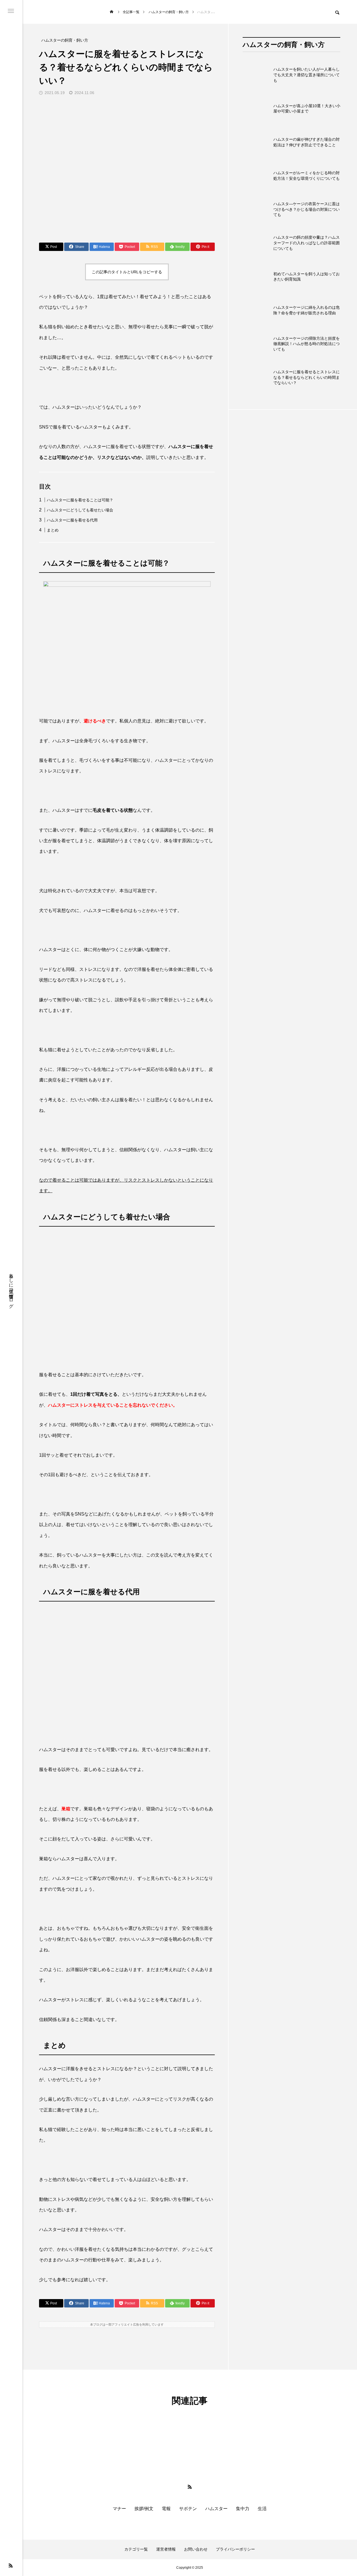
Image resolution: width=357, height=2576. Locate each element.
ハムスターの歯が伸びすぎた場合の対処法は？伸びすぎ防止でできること (307, 142)
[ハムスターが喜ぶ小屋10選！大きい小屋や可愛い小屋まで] (257, 109)
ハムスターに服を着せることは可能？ (80, 500)
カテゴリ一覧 (136, 2549)
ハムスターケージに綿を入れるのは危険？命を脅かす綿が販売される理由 (307, 310)
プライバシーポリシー (235, 2549)
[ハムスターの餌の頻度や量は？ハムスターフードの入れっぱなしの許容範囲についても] (257, 243)
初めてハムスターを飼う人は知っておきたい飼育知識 (307, 277)
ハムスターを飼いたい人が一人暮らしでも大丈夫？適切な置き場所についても (307, 75)
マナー (119, 2509)
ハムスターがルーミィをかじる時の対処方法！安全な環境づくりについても (307, 176)
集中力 (243, 2509)
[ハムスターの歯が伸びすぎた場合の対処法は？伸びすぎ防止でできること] (257, 142)
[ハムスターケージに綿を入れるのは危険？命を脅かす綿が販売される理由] (257, 310)
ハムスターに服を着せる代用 (72, 520)
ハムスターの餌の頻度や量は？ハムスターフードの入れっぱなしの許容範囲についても (307, 243)
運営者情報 (166, 2549)
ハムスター (216, 2509)
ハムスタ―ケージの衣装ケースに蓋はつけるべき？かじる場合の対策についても (307, 209)
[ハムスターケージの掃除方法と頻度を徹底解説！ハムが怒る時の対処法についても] (257, 344)
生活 (262, 2509)
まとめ (53, 530)
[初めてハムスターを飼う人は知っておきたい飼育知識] (257, 277)
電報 (166, 2509)
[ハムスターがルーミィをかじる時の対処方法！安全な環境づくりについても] (257, 176)
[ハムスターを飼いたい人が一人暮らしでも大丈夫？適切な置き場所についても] (257, 75)
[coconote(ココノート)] (67, 12)
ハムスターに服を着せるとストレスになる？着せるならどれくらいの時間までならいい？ (307, 377)
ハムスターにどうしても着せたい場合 (80, 510)
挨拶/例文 (144, 2509)
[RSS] (11, 2565)
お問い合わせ (196, 2549)
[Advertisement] (291, 652)
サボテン (188, 2509)
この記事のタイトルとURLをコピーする (127, 272)
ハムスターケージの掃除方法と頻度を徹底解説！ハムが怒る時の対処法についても (307, 344)
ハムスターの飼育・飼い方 (284, 45)
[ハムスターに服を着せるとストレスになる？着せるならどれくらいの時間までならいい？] (257, 377)
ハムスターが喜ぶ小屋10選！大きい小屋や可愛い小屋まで (307, 109)
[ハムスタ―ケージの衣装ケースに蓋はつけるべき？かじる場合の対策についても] (257, 209)
